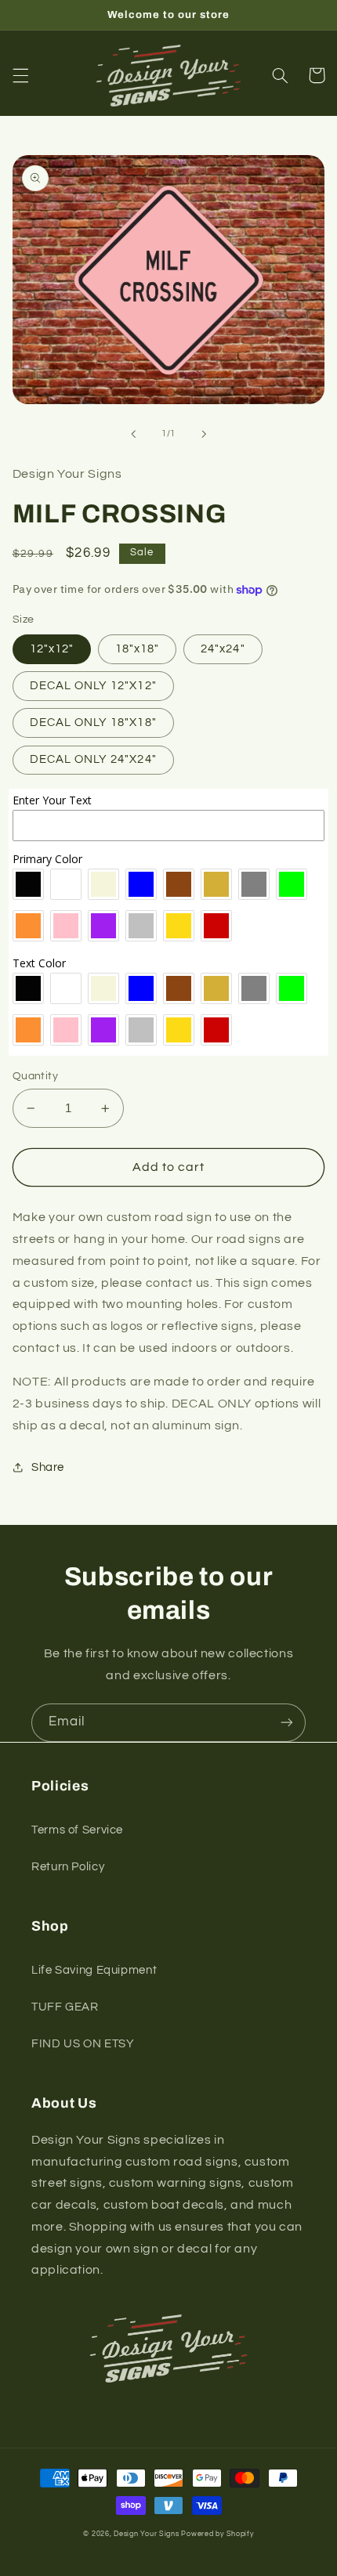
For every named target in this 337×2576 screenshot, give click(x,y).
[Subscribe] (287, 1723)
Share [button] (48, 1467)
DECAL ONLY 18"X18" (93, 723)
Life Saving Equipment (94, 1970)
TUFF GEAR (65, 2007)
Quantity (35, 1076)
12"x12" (52, 649)
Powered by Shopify (217, 2534)
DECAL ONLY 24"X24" (93, 759)
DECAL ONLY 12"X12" (93, 686)
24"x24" (223, 649)
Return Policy (68, 1867)
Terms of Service (77, 1830)
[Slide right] (204, 434)
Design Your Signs (147, 2534)
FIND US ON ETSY (83, 2044)
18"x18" (137, 649)
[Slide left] (133, 434)
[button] (20, 75)
